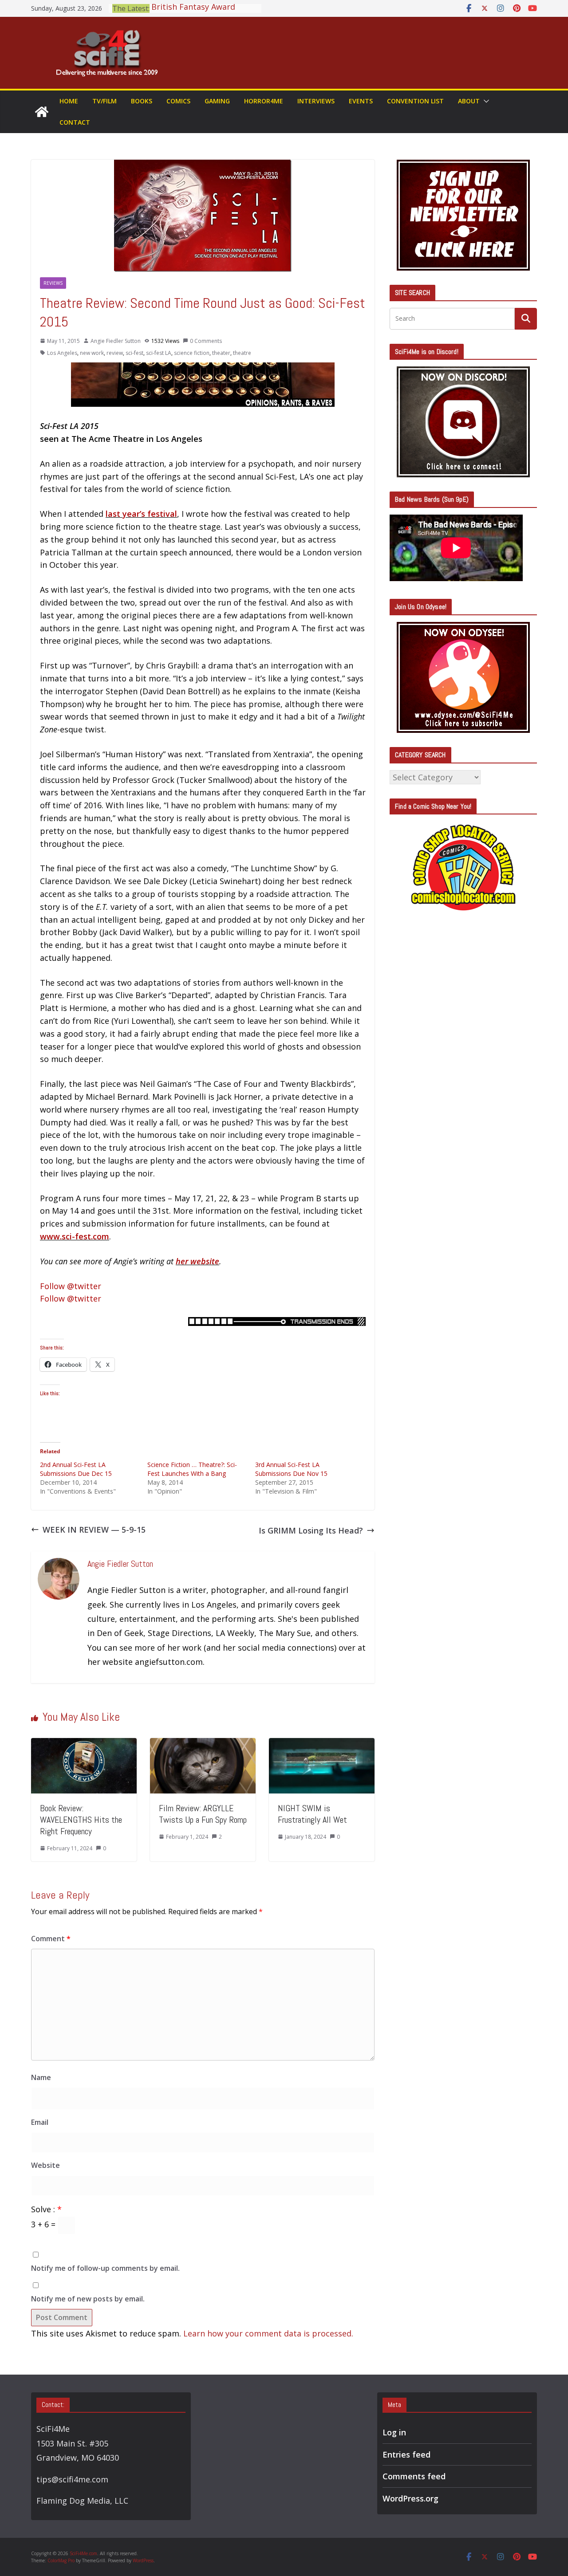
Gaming (217, 101)
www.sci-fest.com (75, 1236)
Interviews (316, 101)
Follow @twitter (71, 1286)
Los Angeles (62, 353)
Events (361, 101)
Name (41, 2077)
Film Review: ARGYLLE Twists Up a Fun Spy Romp (203, 1814)
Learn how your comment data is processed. (268, 2333)
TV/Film (105, 101)
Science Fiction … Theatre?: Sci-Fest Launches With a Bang (192, 1469)
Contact (75, 122)
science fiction (192, 353)
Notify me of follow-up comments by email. (105, 2268)
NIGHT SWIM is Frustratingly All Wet (312, 1814)
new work (92, 353)
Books (142, 101)
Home (69, 101)
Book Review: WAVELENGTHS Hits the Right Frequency (81, 1820)
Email (40, 2122)
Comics (178, 101)
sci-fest (134, 353)
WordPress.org (410, 2498)
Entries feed (406, 2454)
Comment (51, 1939)
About (469, 101)
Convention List (415, 101)
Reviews (53, 283)
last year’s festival (141, 514)
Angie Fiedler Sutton (116, 341)
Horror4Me (264, 101)
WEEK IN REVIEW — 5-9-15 (94, 1530)
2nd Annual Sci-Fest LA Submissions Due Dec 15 (76, 1469)
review (115, 353)
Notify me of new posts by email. (88, 2299)
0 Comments (206, 341)
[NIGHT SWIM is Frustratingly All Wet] (322, 1744)
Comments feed (414, 2476)
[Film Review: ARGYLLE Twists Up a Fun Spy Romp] (203, 1744)
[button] (485, 101)
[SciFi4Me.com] (42, 112)
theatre (242, 353)
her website (197, 1261)
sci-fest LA (159, 353)
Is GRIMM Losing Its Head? (311, 1530)
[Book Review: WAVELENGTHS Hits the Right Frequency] (84, 1744)
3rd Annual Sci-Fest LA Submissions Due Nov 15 (291, 1469)
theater (221, 353)
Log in (394, 2432)
